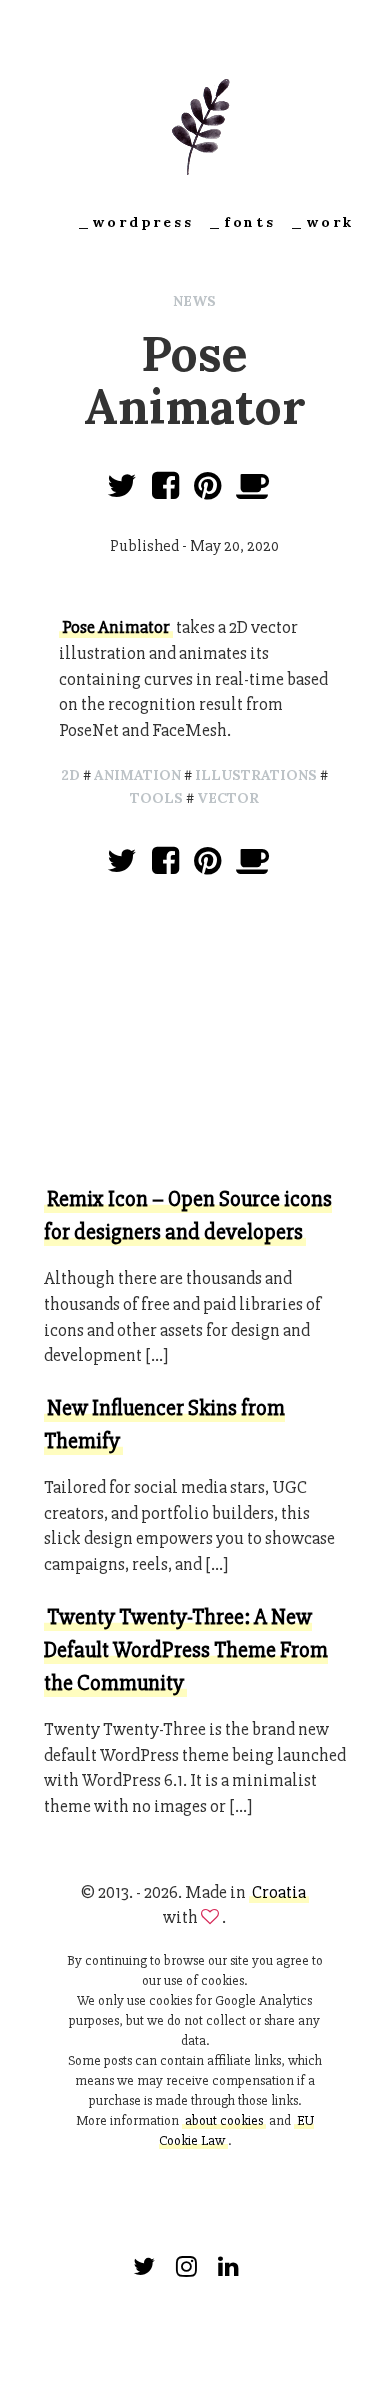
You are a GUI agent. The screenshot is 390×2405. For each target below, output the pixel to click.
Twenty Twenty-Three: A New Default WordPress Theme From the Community (186, 1650)
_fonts (242, 222)
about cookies (224, 2120)
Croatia (279, 1892)
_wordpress (135, 222)
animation (137, 775)
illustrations (256, 775)
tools (156, 798)
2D (70, 775)
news (194, 301)
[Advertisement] (195, 1035)
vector (228, 798)
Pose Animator (116, 627)
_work (321, 222)
